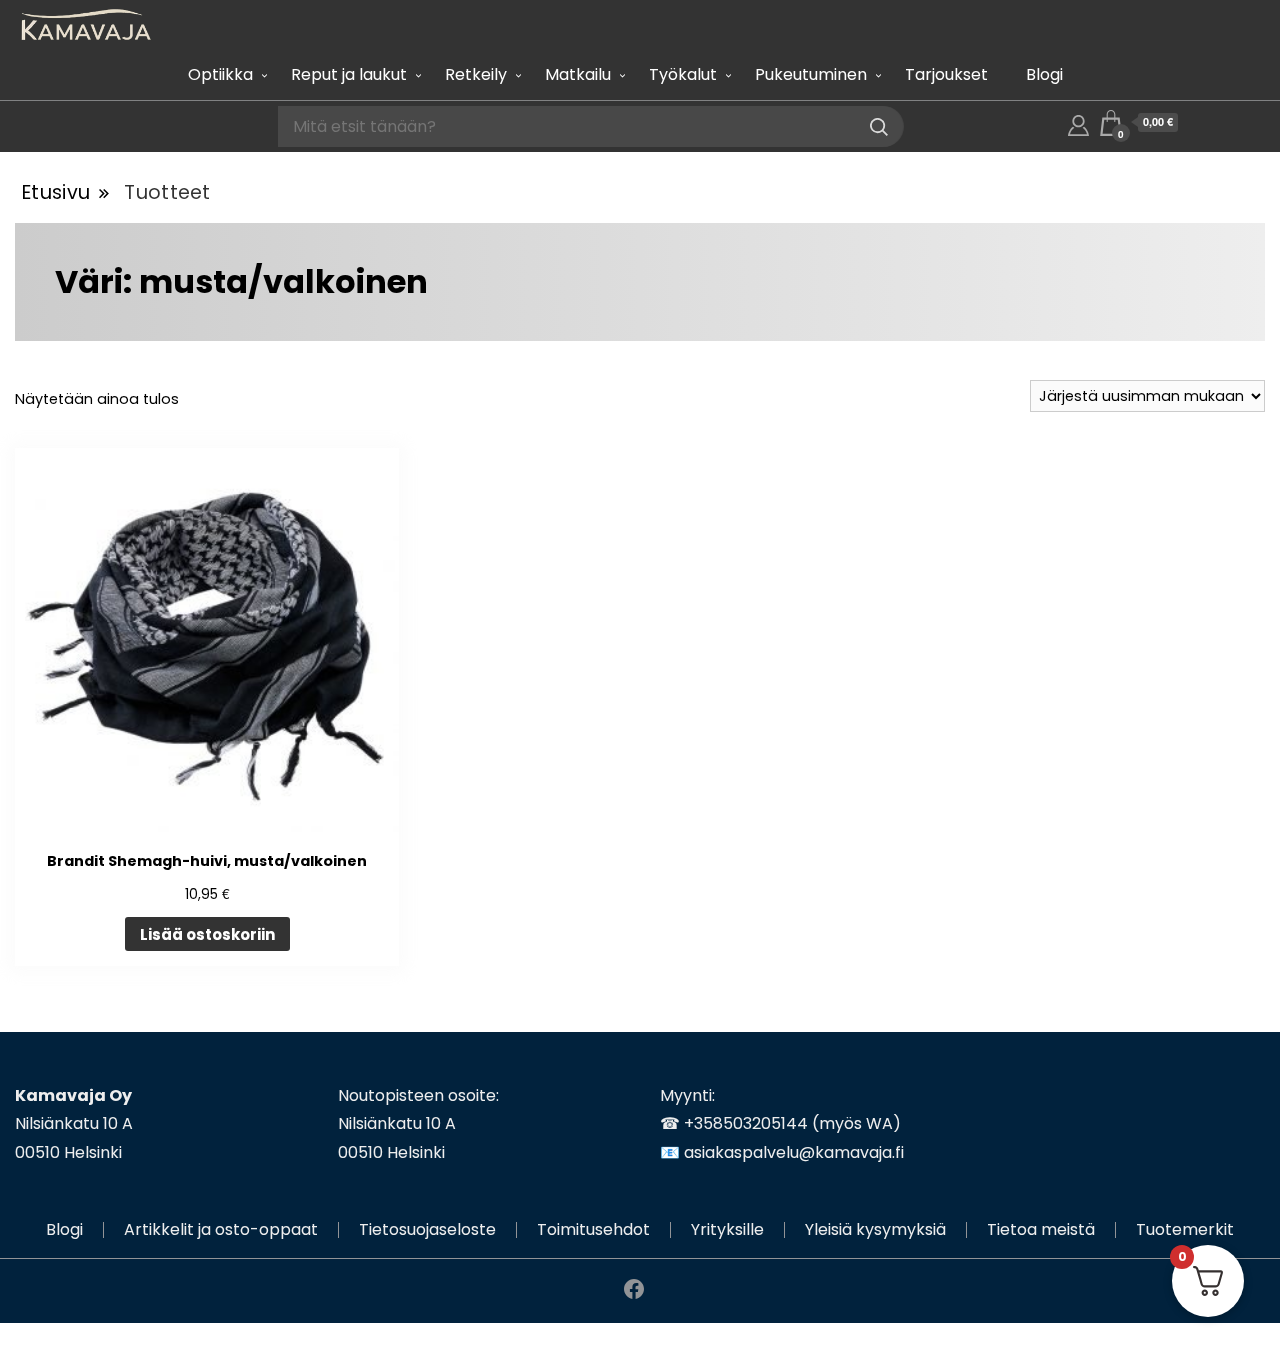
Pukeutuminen (811, 74)
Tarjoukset (946, 74)
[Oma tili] (1078, 122)
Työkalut (683, 74)
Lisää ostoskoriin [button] (207, 934)
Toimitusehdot (593, 1229)
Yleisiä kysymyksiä (875, 1229)
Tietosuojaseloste (427, 1229)
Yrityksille (727, 1229)
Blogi (1044, 74)
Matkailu (578, 74)
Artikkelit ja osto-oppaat (221, 1229)
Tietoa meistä (1041, 1229)
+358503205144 (746, 1123)
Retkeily (476, 74)
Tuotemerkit (1185, 1229)
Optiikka (220, 74)
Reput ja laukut (349, 74)
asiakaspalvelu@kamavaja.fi (794, 1152)
